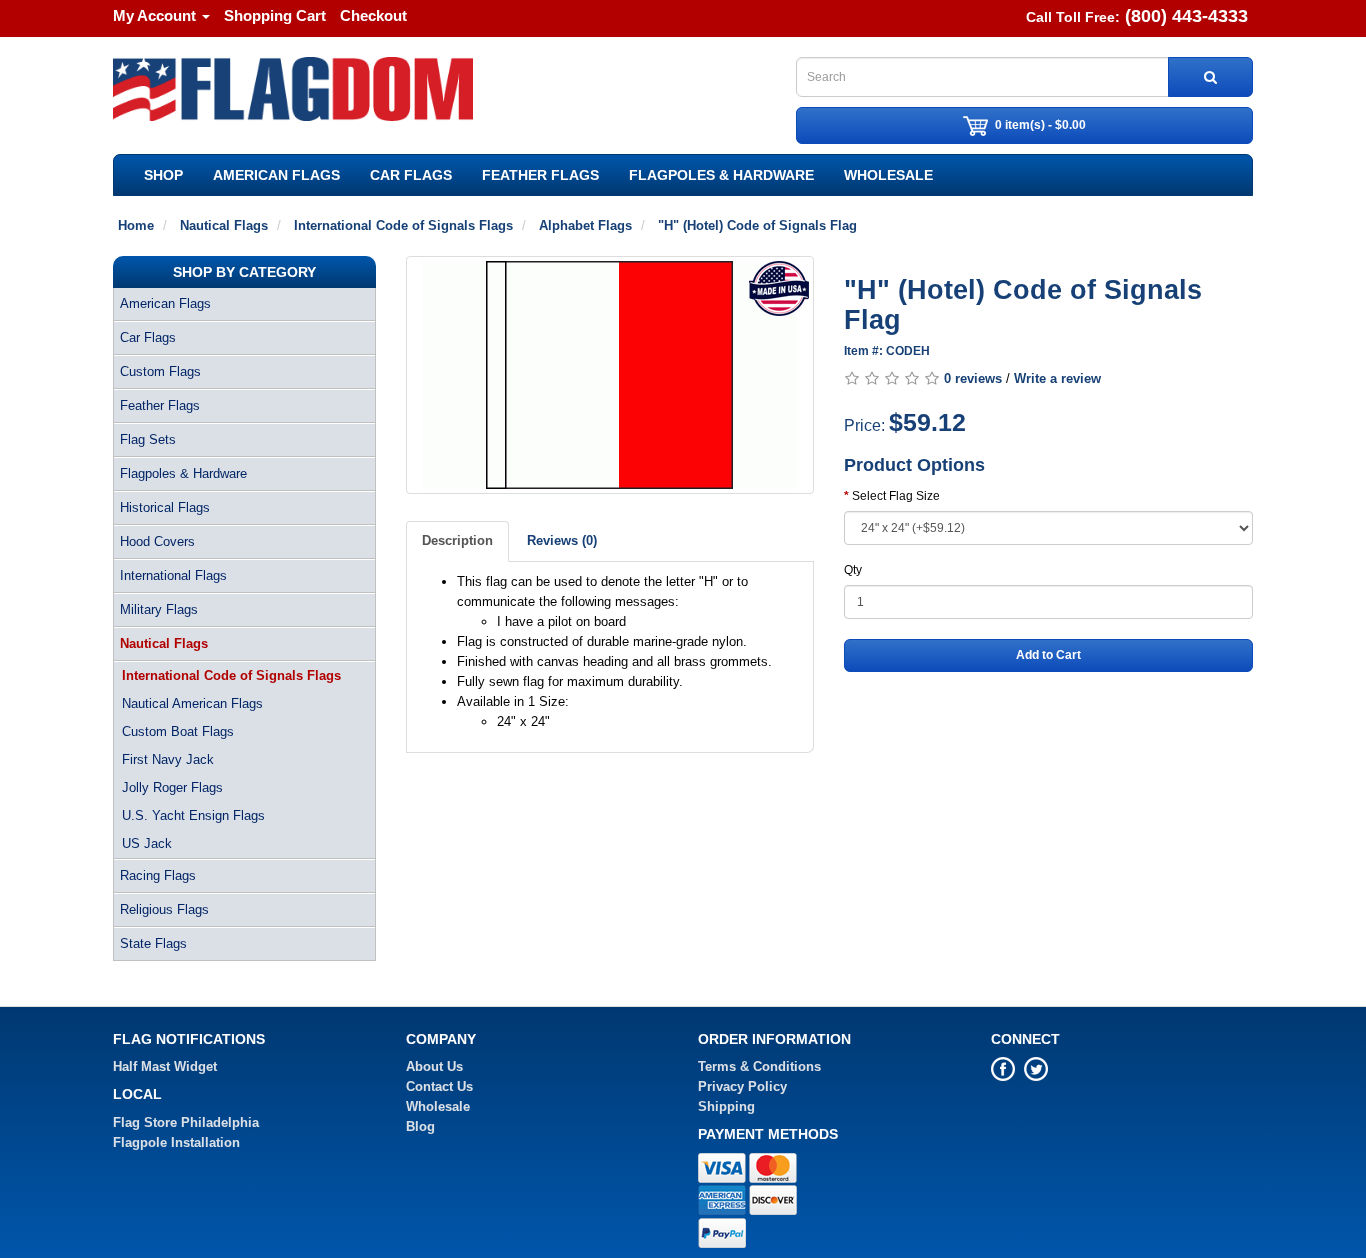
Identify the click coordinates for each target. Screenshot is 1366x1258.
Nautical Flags (164, 643)
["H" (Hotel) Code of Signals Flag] (610, 375)
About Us (434, 1066)
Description (457, 540)
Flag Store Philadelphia (186, 1122)
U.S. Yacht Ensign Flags (193, 815)
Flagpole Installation (176, 1142)
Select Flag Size (896, 496)
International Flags (173, 575)
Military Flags (159, 609)
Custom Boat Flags (178, 731)
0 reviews (973, 378)
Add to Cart (1048, 655)
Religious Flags (164, 909)
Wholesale (888, 175)
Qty (853, 570)
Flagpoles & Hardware (721, 175)
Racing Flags (158, 875)
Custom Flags (160, 371)
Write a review (1057, 378)
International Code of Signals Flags (231, 675)
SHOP (163, 175)
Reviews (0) (562, 540)
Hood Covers (157, 541)
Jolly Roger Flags (172, 787)
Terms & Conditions (759, 1066)
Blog (420, 1126)
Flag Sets (148, 439)
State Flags (153, 943)
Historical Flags (165, 507)
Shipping (726, 1106)
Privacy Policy (742, 1086)
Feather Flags (540, 175)
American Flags (276, 175)
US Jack (147, 843)
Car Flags (411, 175)
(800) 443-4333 (1186, 16)
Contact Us (439, 1086)
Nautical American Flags (192, 703)
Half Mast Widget (165, 1066)
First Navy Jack (168, 759)
